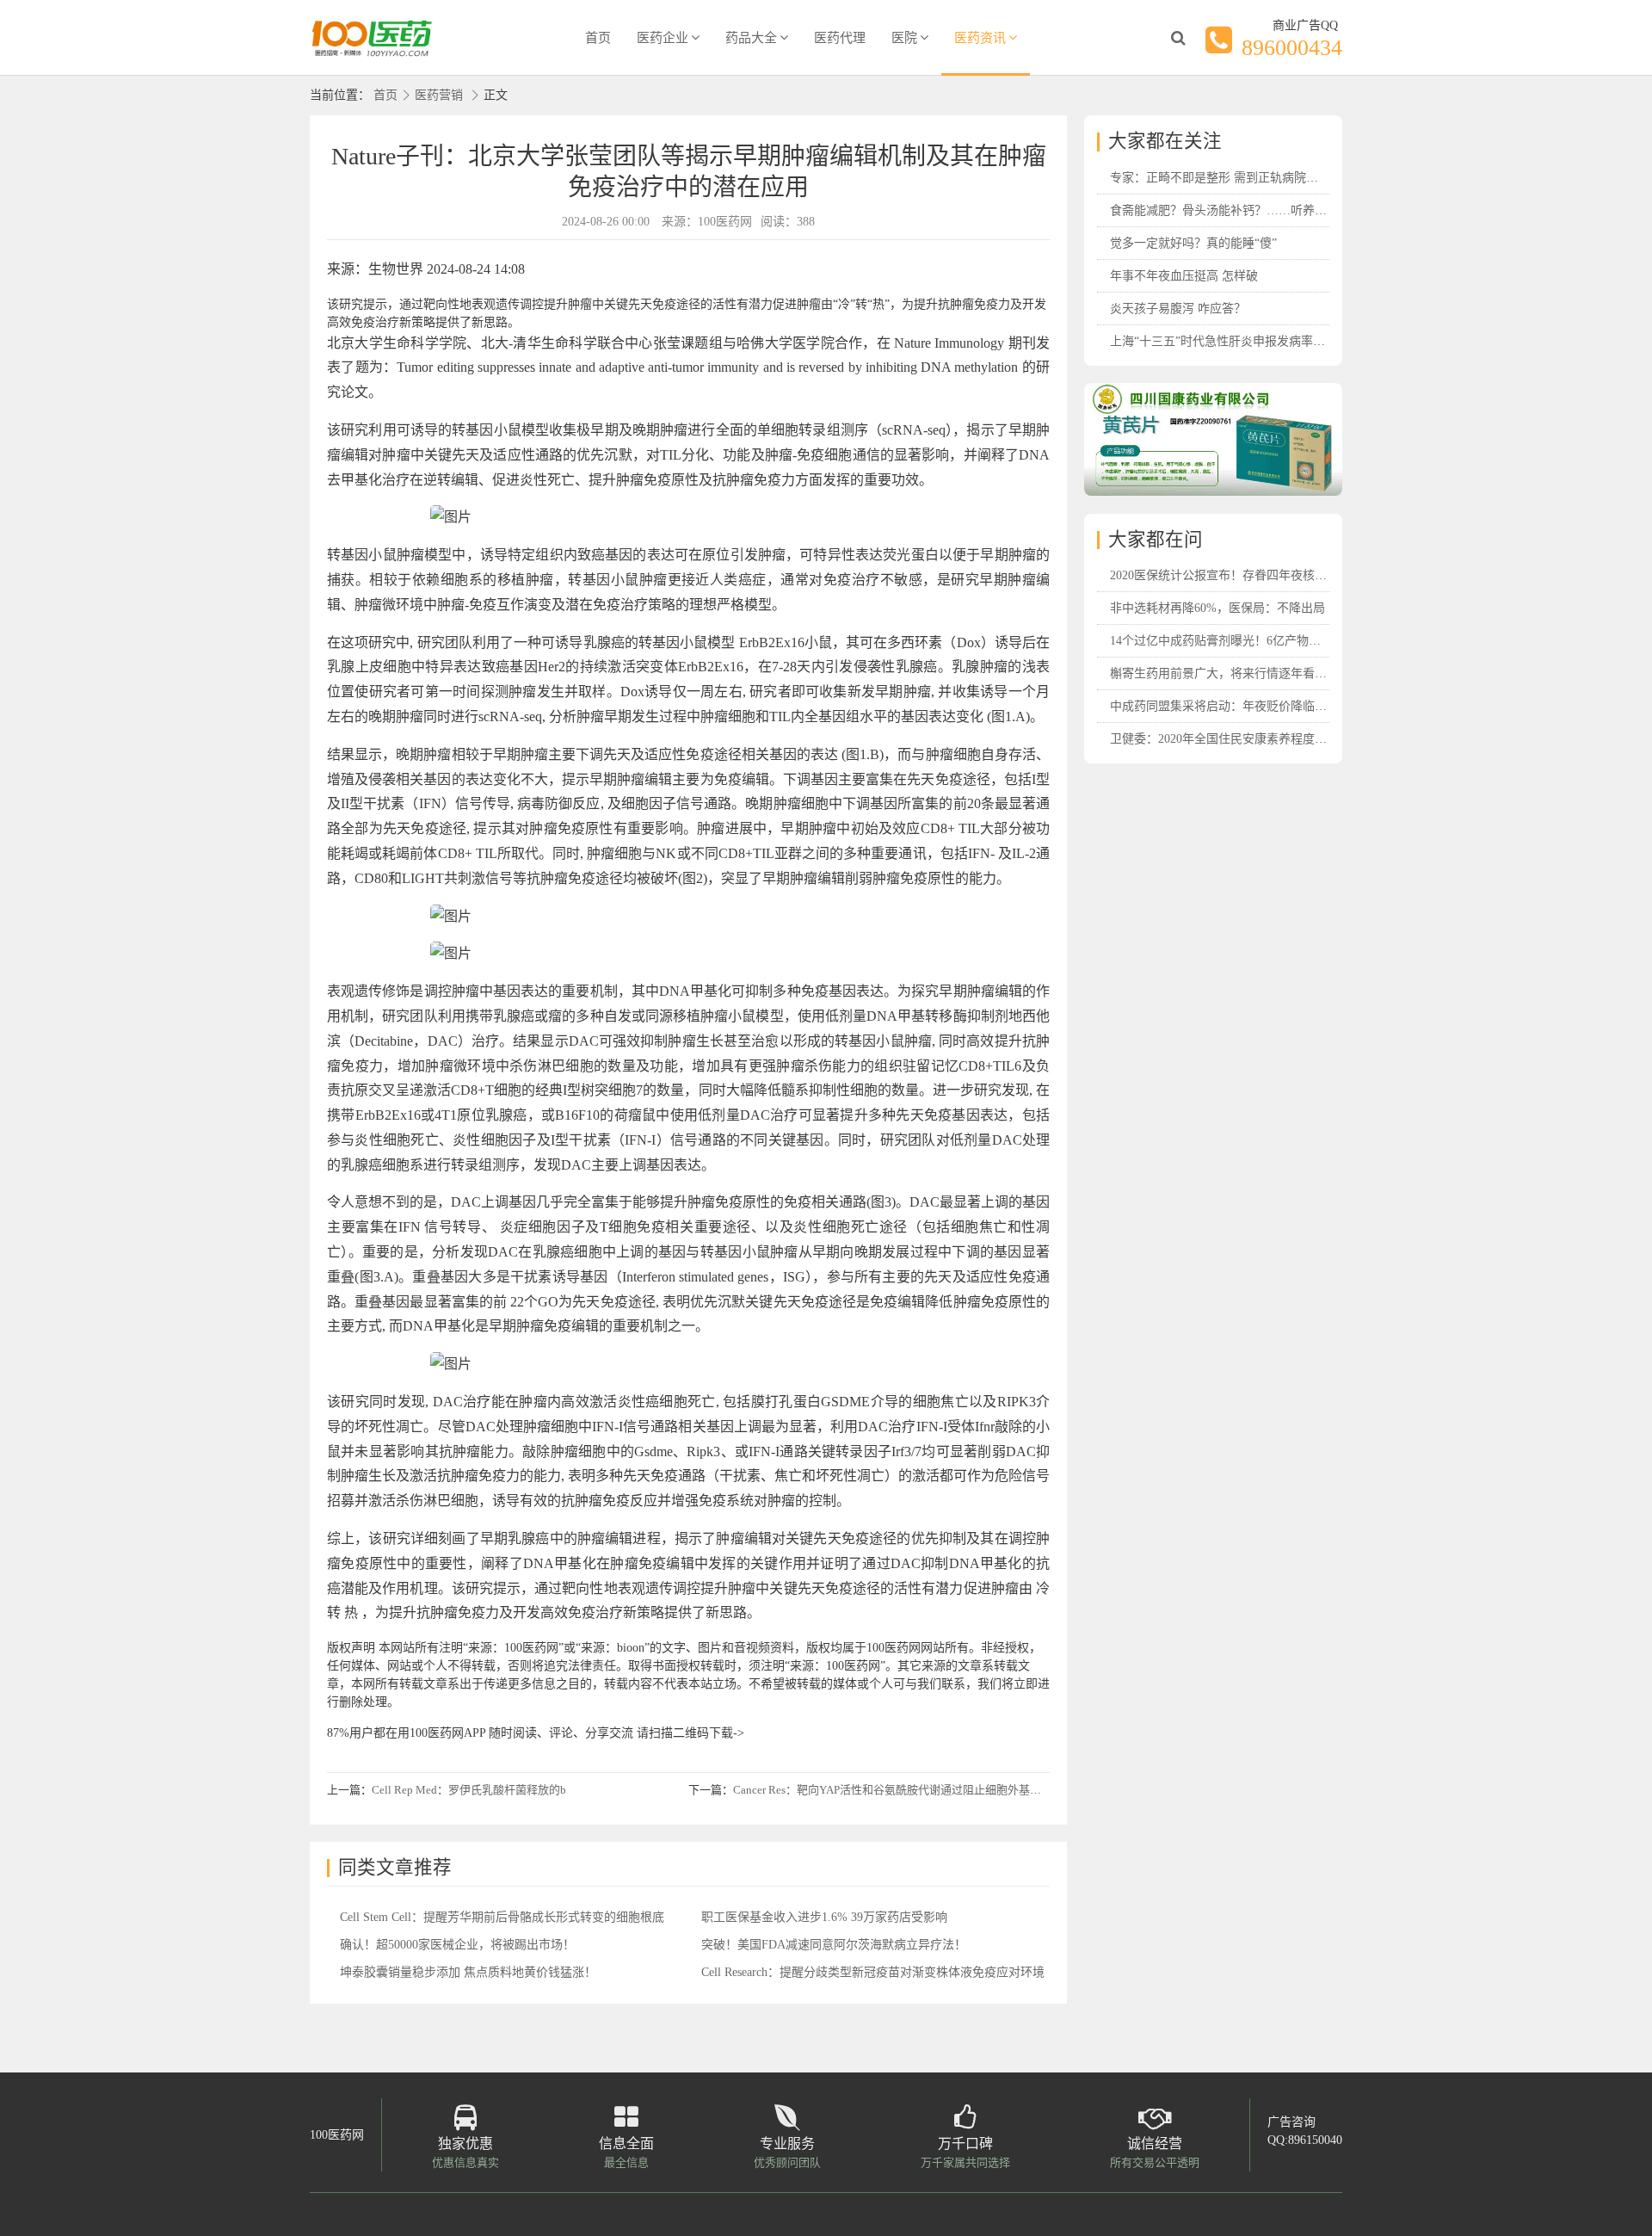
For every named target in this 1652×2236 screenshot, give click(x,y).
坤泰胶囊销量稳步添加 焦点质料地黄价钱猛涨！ (468, 1972)
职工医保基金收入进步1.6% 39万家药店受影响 (824, 1917)
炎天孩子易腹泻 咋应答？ (1178, 309)
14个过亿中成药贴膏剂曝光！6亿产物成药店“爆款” (1245, 641)
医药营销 (439, 95)
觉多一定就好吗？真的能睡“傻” (1193, 243)
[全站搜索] (1178, 38)
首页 (598, 38)
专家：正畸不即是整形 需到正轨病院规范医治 (1232, 178)
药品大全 (751, 38)
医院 (904, 38)
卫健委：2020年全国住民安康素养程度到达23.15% (1243, 739)
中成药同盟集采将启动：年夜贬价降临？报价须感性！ (1254, 706)
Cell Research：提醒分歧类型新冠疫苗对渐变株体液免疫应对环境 (873, 1972)
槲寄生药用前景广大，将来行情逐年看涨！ (1224, 673)
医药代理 (840, 38)
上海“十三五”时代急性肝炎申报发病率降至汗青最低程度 (1260, 341)
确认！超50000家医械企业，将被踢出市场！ (457, 1945)
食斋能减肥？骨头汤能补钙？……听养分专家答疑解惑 (1254, 210)
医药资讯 (980, 38)
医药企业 (663, 38)
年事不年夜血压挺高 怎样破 (1184, 276)
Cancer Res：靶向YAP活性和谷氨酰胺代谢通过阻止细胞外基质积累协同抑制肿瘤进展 (943, 1790)
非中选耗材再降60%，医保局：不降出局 (1217, 608)
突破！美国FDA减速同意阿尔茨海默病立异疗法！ (834, 1945)
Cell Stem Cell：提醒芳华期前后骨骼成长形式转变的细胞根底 (502, 1917)
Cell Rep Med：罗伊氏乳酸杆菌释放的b (469, 1790)
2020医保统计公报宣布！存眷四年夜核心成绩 (1230, 575)
